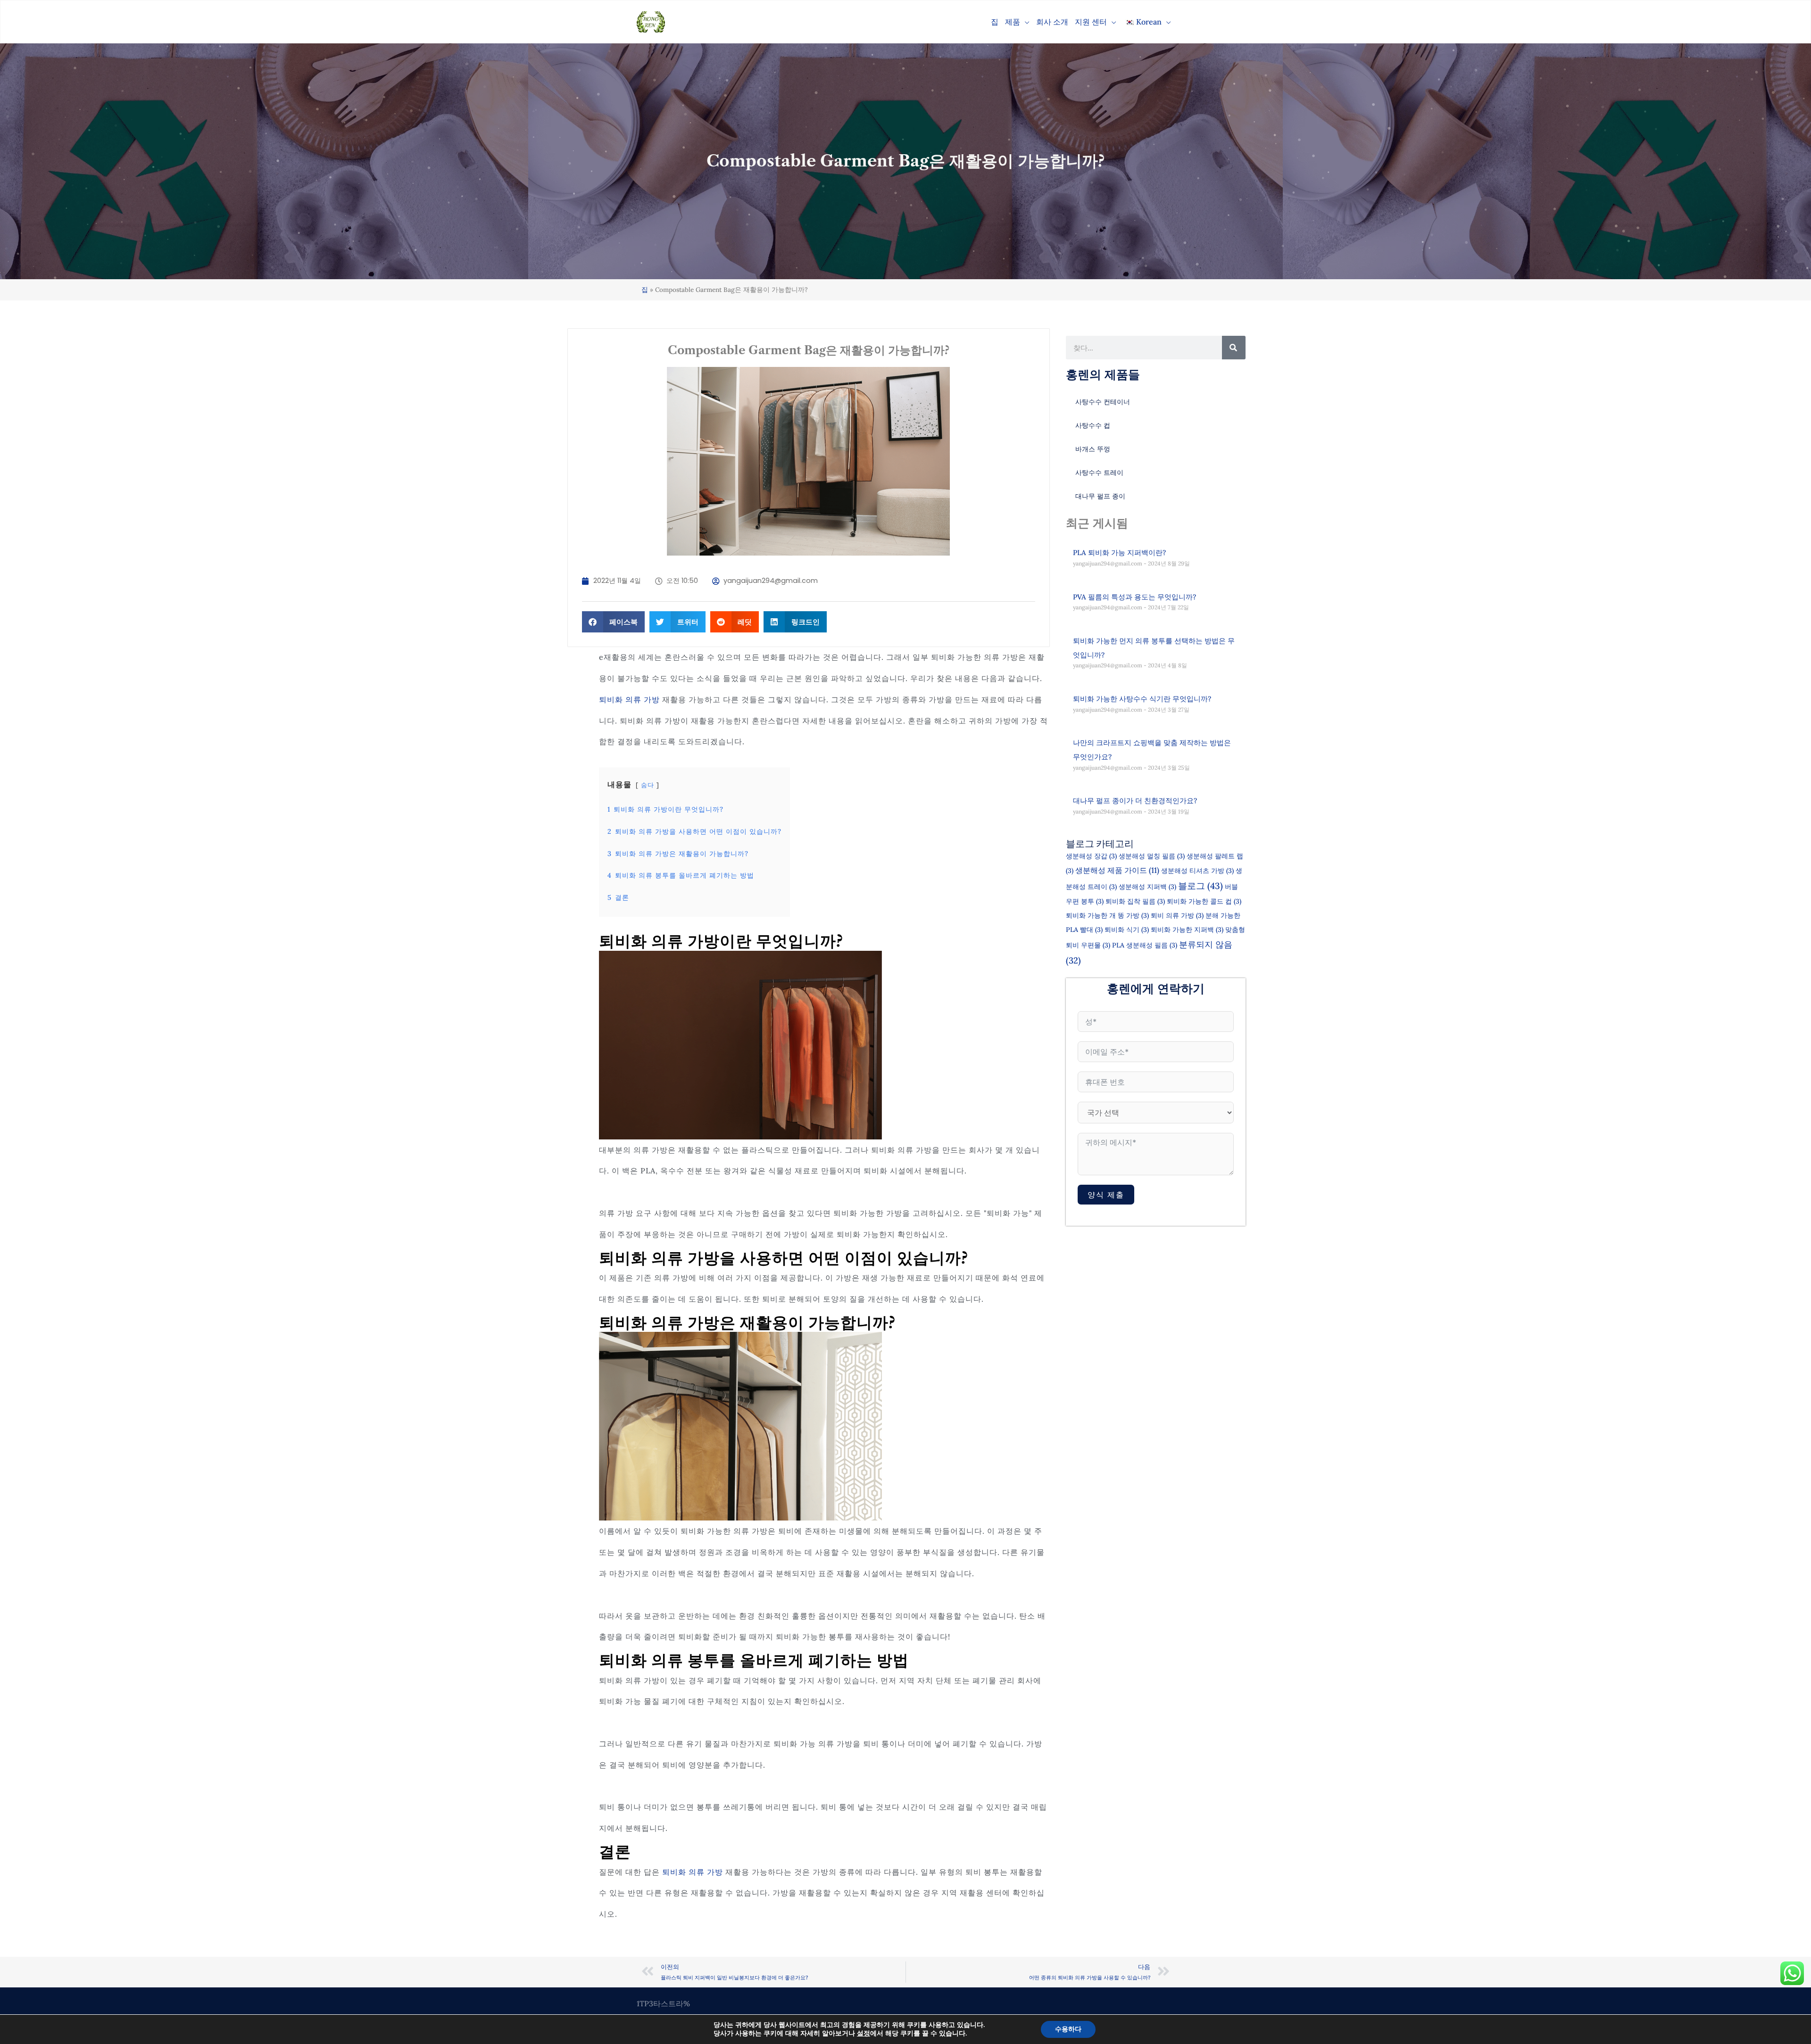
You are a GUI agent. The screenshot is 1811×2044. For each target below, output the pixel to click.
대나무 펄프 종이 (1100, 496)
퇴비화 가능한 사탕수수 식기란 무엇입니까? (1142, 699)
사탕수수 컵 (1093, 425)
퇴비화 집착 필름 (1135, 901)
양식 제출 (1106, 1195)
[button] (1025, 22)
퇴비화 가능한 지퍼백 (1187, 930)
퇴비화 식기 (1127, 930)
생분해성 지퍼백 (1147, 887)
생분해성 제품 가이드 (1117, 870)
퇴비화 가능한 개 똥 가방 (1107, 915)
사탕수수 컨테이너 (1103, 402)
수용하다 (1068, 2029)
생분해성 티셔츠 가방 (1197, 871)
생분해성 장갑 (1091, 856)
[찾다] (1234, 348)
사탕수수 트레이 (1099, 473)
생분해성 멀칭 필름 (1152, 856)
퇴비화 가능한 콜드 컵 (1204, 901)
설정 (864, 2034)
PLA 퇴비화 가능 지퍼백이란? (1119, 553)
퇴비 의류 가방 (1177, 915)
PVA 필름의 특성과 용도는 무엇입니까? (1134, 597)
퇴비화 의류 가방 (629, 699)
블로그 (1200, 886)
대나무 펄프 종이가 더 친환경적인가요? (1135, 801)
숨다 (648, 785)
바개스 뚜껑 (1093, 449)
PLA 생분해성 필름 (1145, 945)
